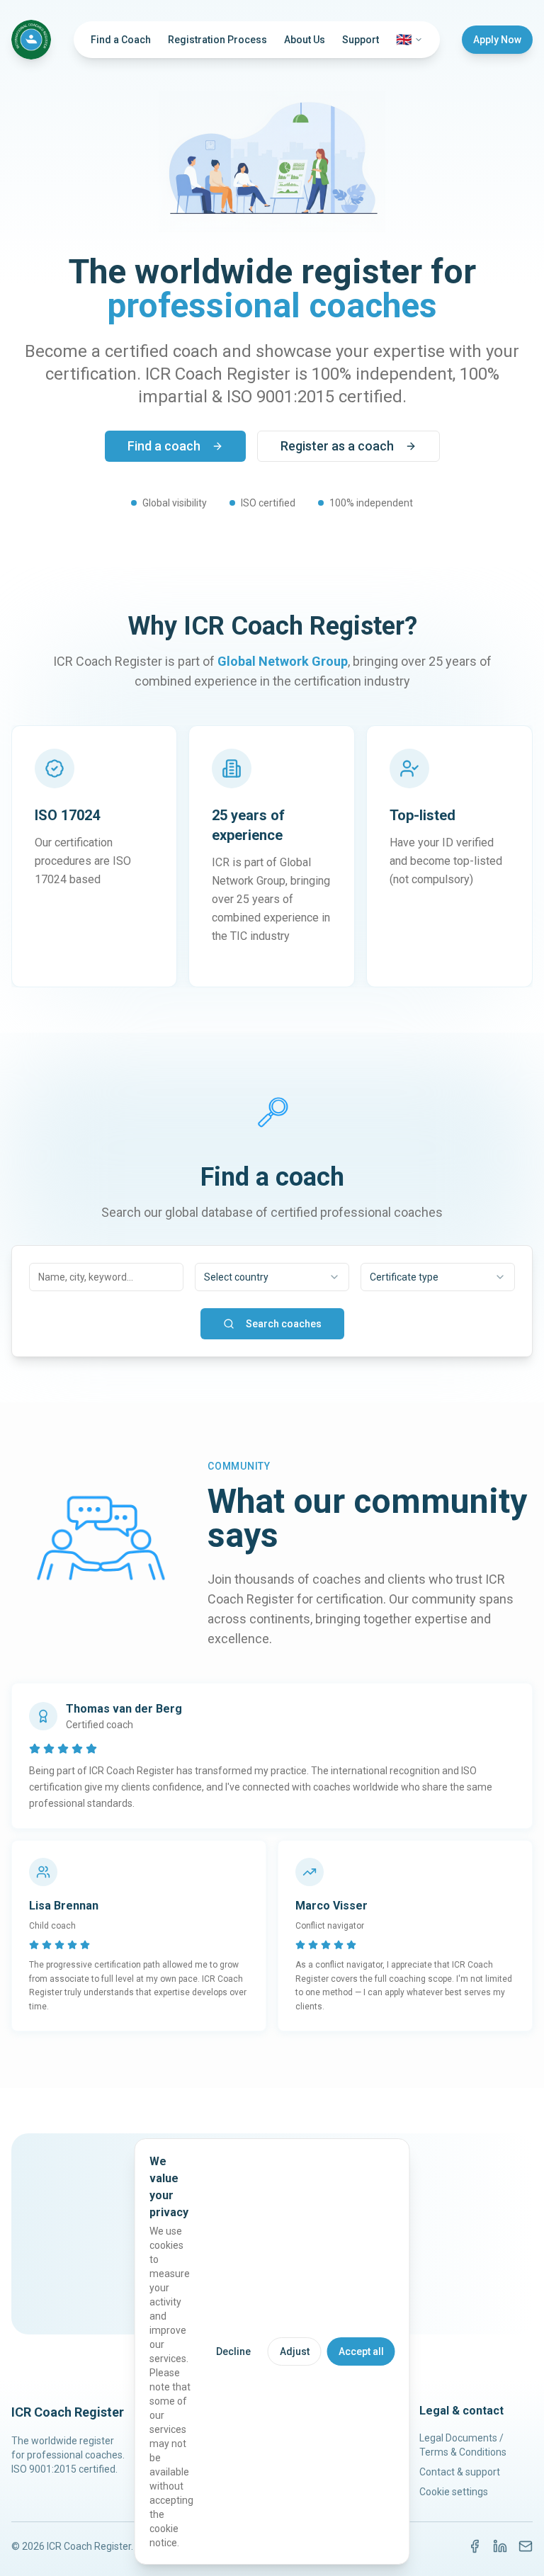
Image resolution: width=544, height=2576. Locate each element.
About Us (305, 40)
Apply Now (497, 40)
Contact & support (460, 2472)
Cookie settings (454, 2492)
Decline (233, 2351)
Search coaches (284, 1324)
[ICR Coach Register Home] (31, 40)
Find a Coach (121, 40)
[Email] (526, 2546)
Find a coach (164, 446)
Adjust (295, 2351)
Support (361, 40)
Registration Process (217, 40)
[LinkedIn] (500, 2546)
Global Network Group (283, 661)
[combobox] (272, 1277)
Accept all (361, 2351)
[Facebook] (475, 2546)
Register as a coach (337, 446)
